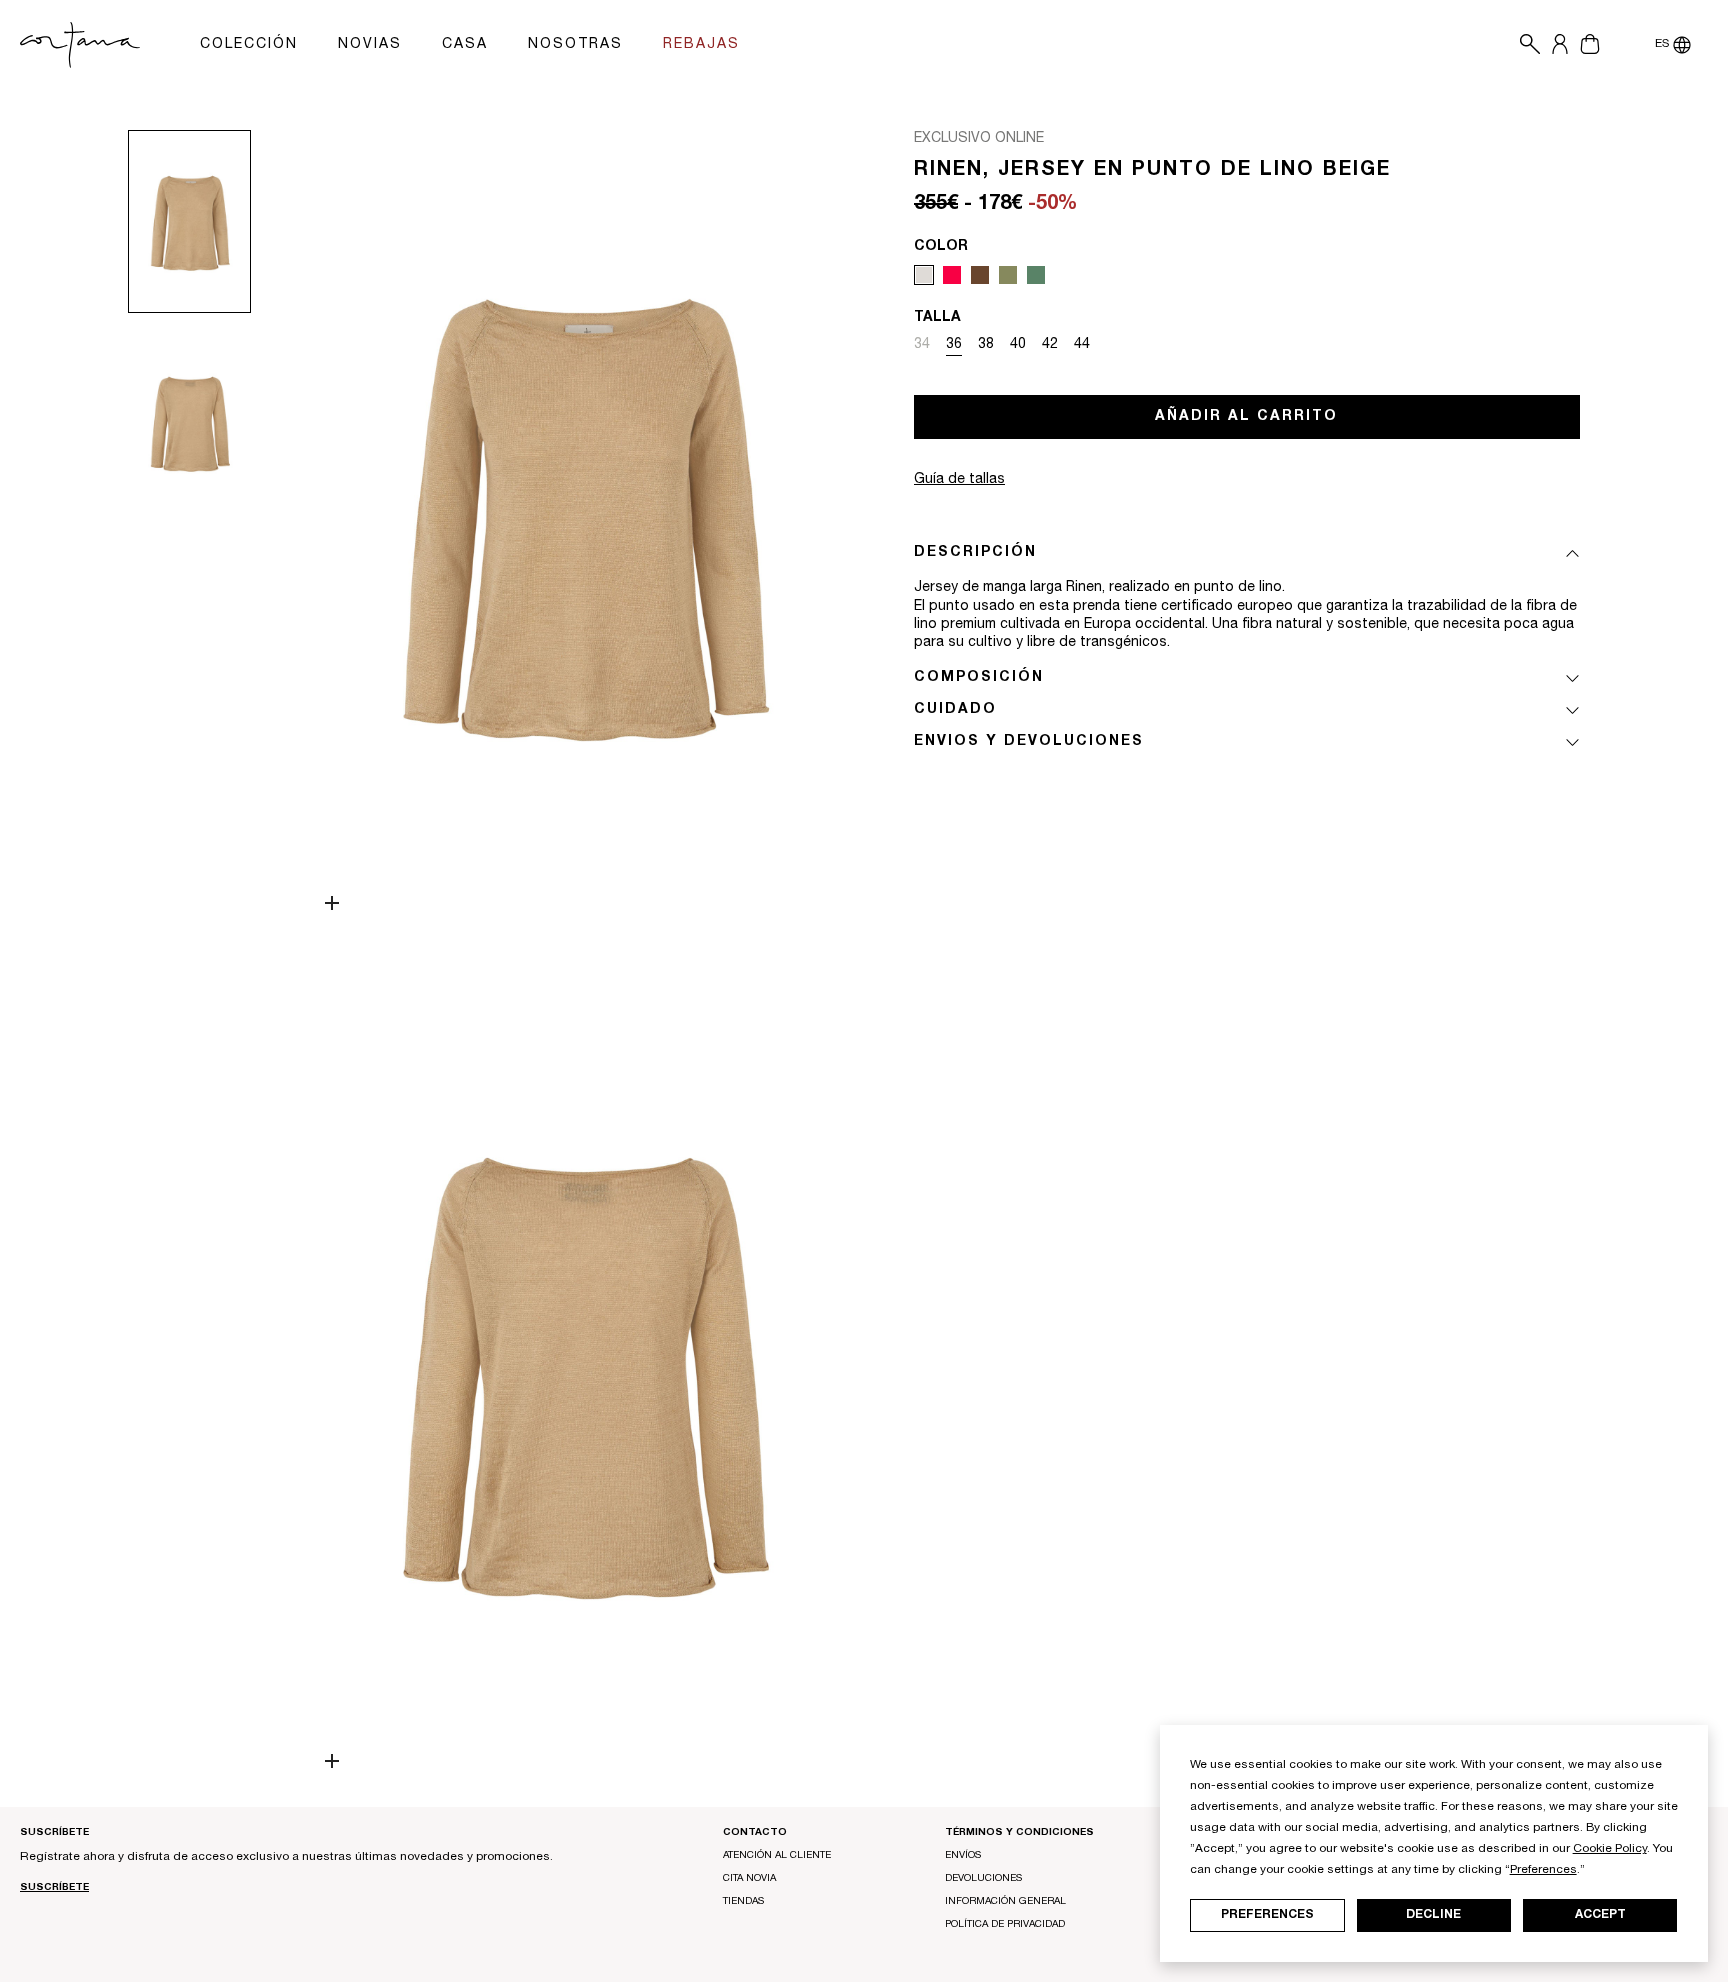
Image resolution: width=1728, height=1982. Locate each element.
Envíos (963, 1856)
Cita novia (749, 1879)
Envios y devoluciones (1029, 742)
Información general (1005, 1902)
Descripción (975, 553)
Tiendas (743, 1902)
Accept (1600, 1915)
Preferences (1267, 1915)
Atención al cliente (777, 1856)
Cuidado (955, 710)
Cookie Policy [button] (1610, 1849)
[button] (1525, 45)
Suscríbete (54, 1888)
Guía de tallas (959, 480)
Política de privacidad (1005, 1925)
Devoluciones (983, 1879)
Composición (979, 678)
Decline (1433, 1915)
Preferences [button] (1543, 1870)
